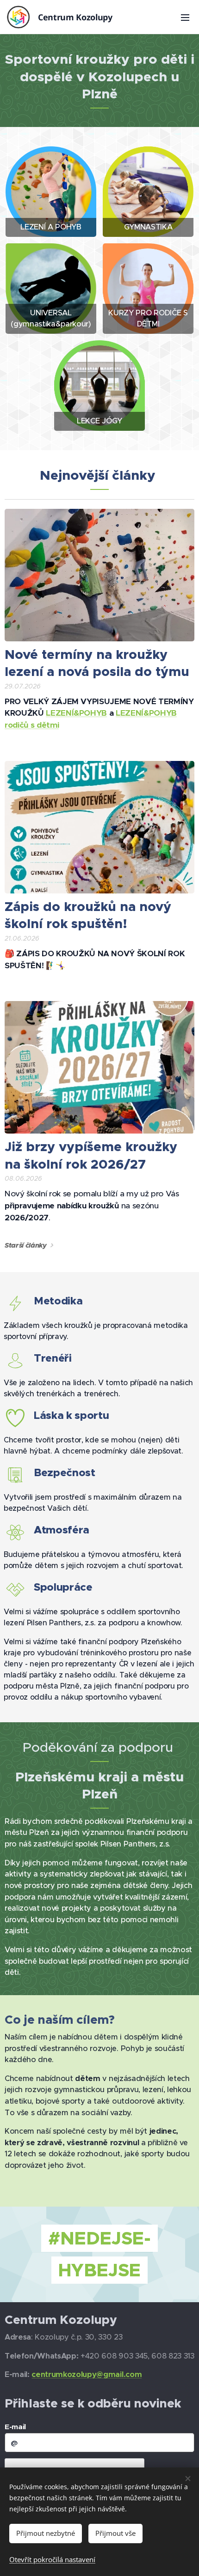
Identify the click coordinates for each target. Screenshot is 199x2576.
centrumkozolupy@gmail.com (87, 2374)
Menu (185, 17)
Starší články (26, 1245)
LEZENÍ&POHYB (76, 713)
